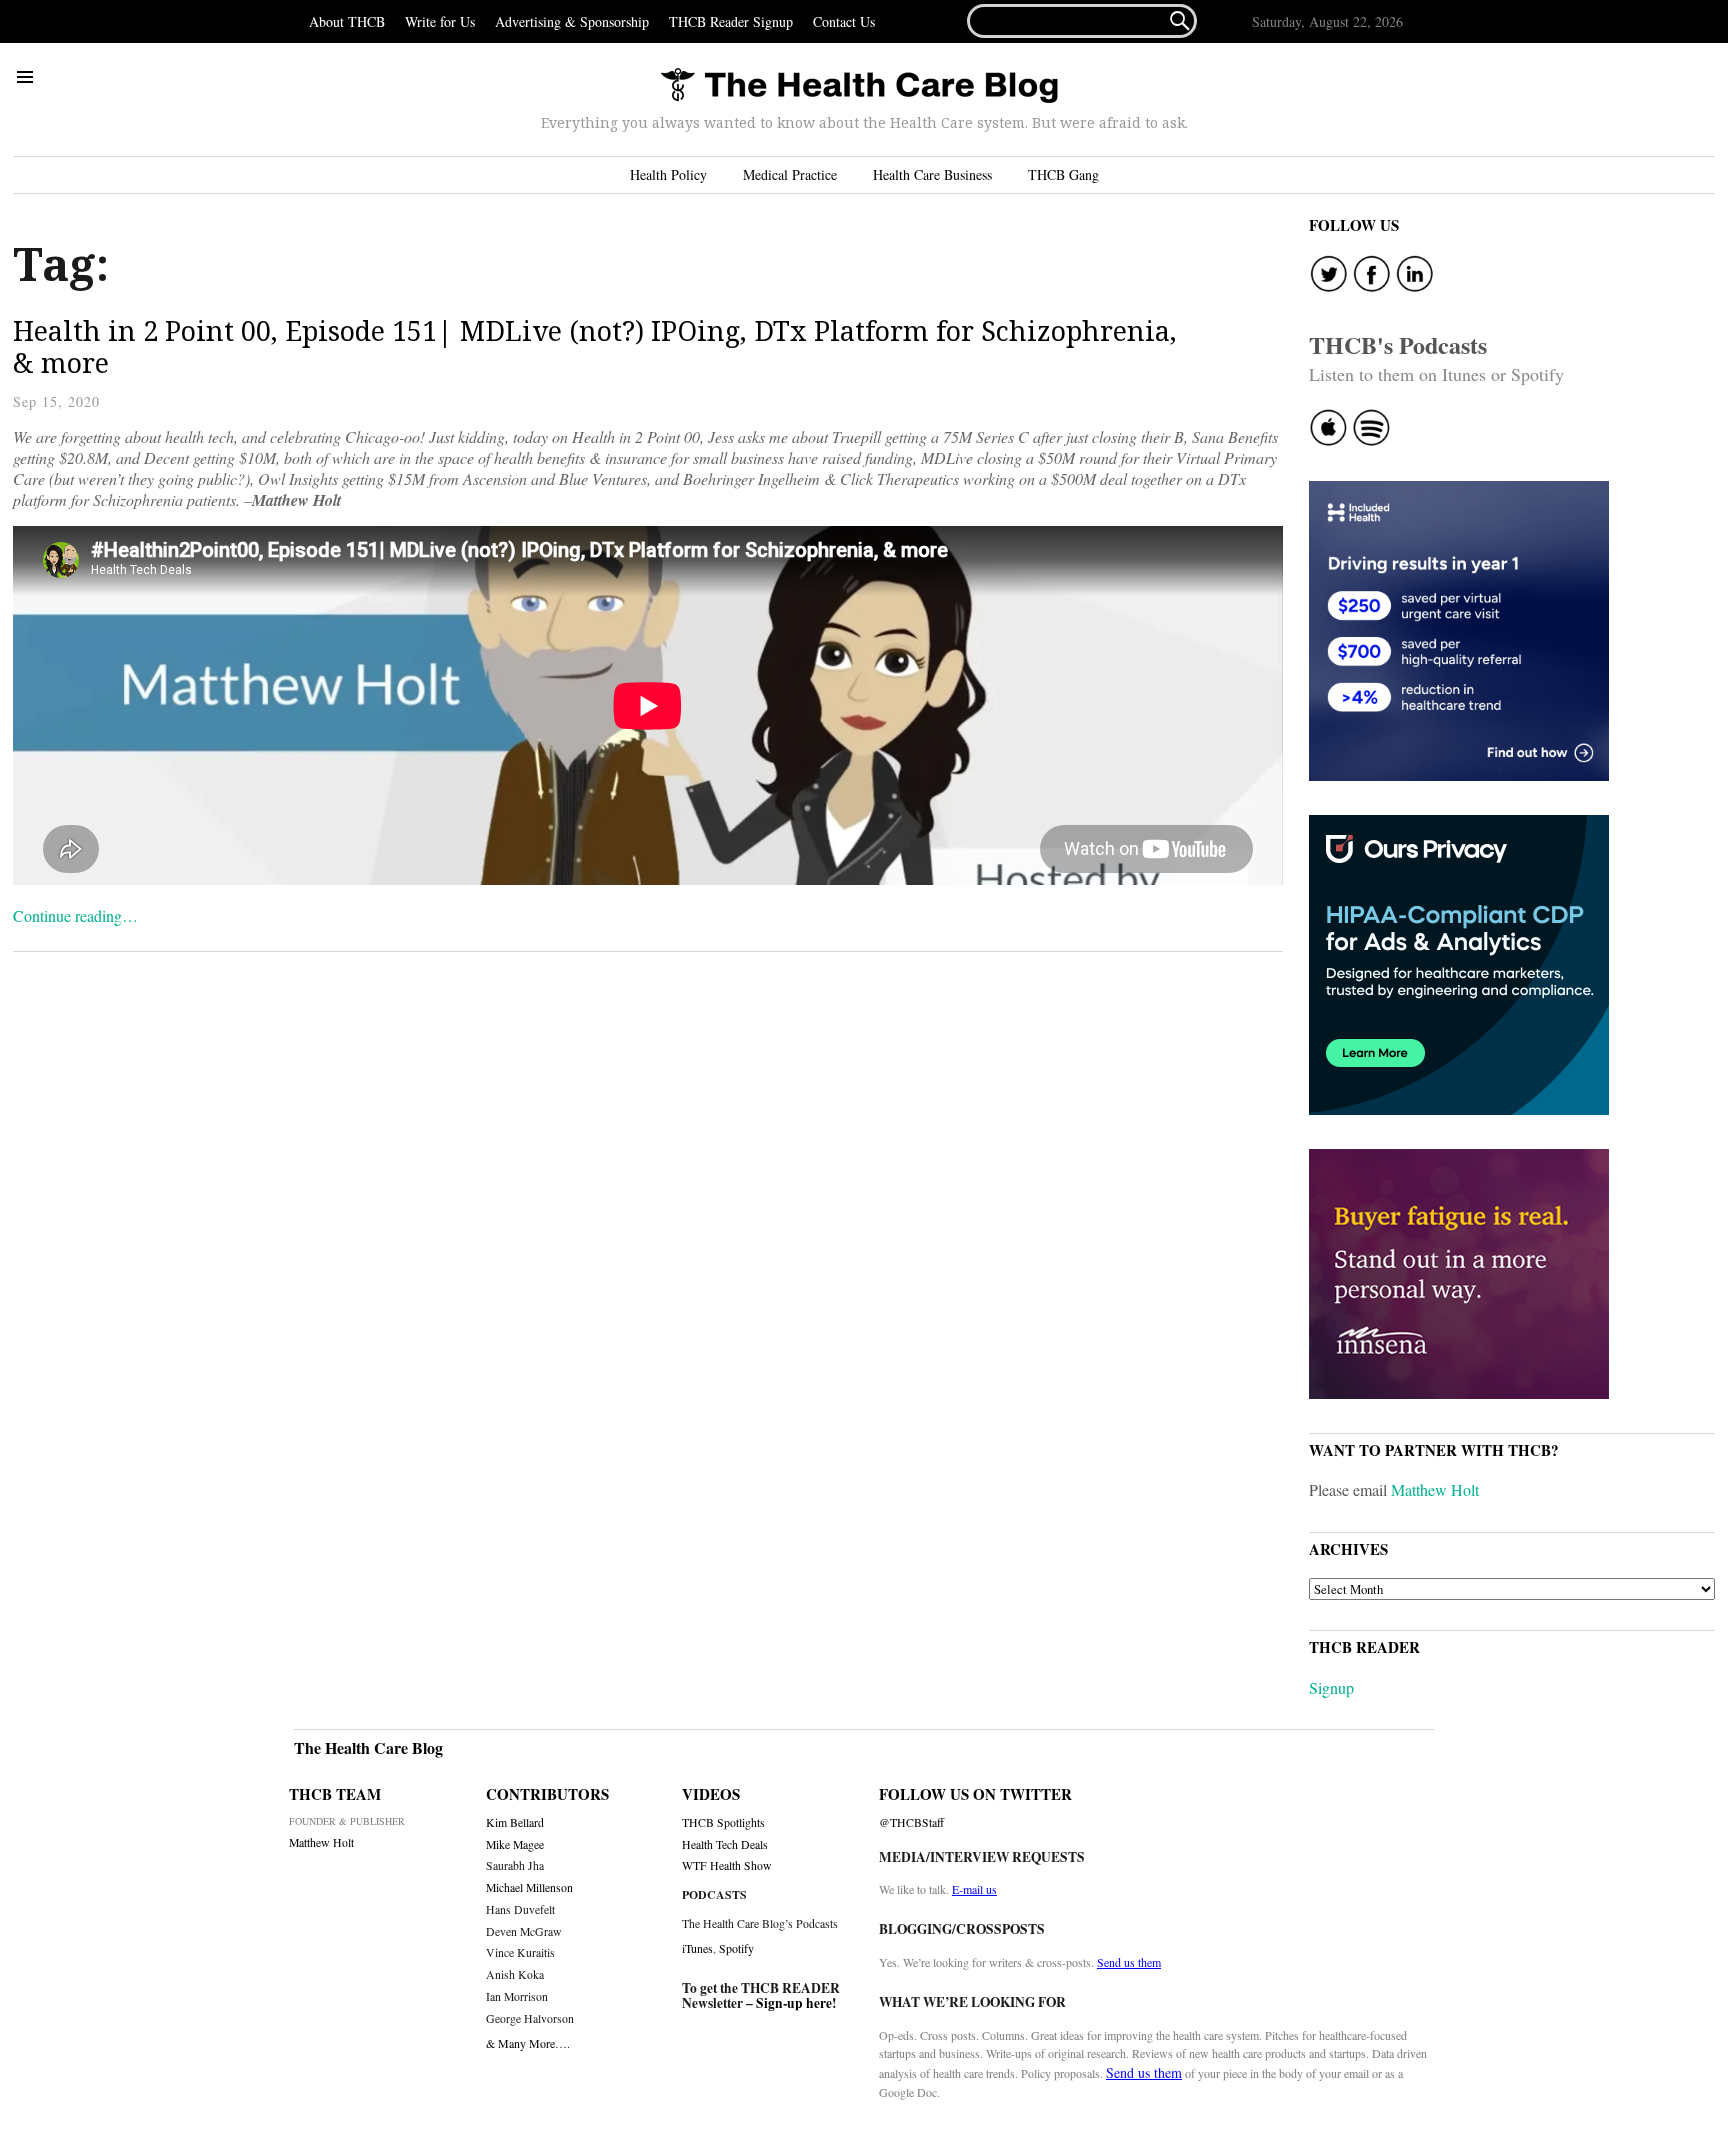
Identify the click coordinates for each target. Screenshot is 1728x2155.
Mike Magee (515, 1844)
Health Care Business (932, 174)
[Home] (859, 86)
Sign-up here (794, 2003)
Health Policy (668, 174)
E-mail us (974, 1889)
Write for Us (440, 21)
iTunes (697, 1948)
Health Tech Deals (725, 1844)
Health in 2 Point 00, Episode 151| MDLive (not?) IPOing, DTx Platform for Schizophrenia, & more (595, 346)
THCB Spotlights (723, 1822)
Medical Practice (790, 174)
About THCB (347, 21)
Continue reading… (75, 915)
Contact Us (844, 21)
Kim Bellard (515, 1822)
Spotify (736, 1948)
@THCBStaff (911, 1822)
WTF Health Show (727, 1865)
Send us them (1129, 1962)
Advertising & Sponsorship (572, 21)
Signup (1331, 1687)
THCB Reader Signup (731, 21)
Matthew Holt (1435, 1489)
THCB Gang (1063, 174)
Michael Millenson (529, 1887)
